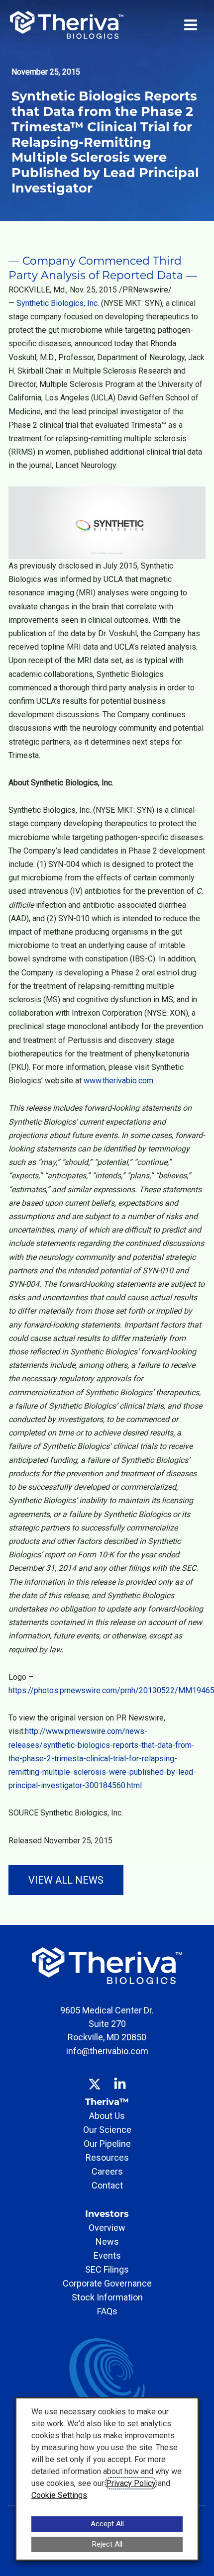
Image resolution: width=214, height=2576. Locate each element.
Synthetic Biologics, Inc (57, 303)
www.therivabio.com (118, 1081)
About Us (107, 2116)
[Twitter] (95, 2077)
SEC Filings (107, 2269)
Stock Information (107, 2297)
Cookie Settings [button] (59, 2495)
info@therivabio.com (107, 2051)
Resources (107, 2157)
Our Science (107, 2130)
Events (107, 2255)
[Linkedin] (120, 2077)
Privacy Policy (131, 2483)
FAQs (107, 2311)
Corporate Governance (107, 2283)
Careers (107, 2171)
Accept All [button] (107, 2524)
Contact (107, 2185)
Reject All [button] (107, 2544)
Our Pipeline (107, 2144)
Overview (107, 2228)
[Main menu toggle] (191, 25)
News (107, 2242)
